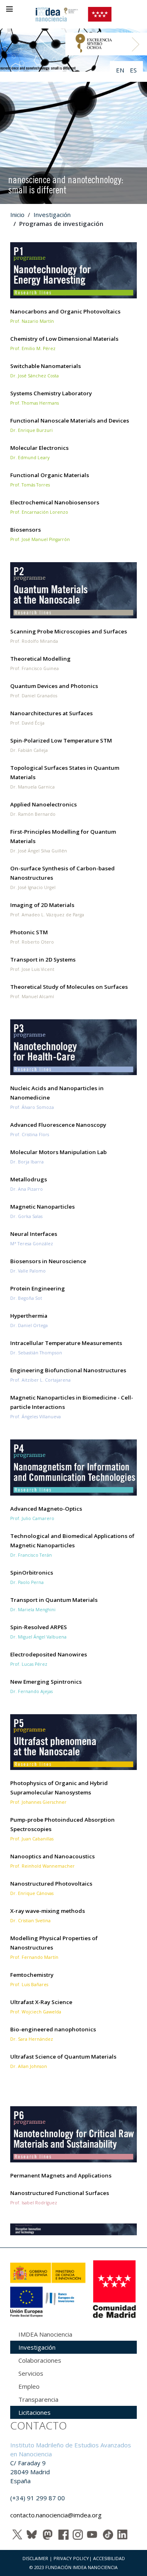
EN (121, 70)
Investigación (52, 215)
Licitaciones (35, 2412)
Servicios (31, 2373)
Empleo (29, 2386)
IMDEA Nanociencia (45, 2334)
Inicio (17, 215)
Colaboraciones (40, 2360)
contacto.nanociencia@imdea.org (56, 2515)
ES (133, 70)
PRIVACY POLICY (71, 2558)
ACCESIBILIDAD (109, 2558)
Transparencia (38, 2399)
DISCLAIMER (35, 2558)
